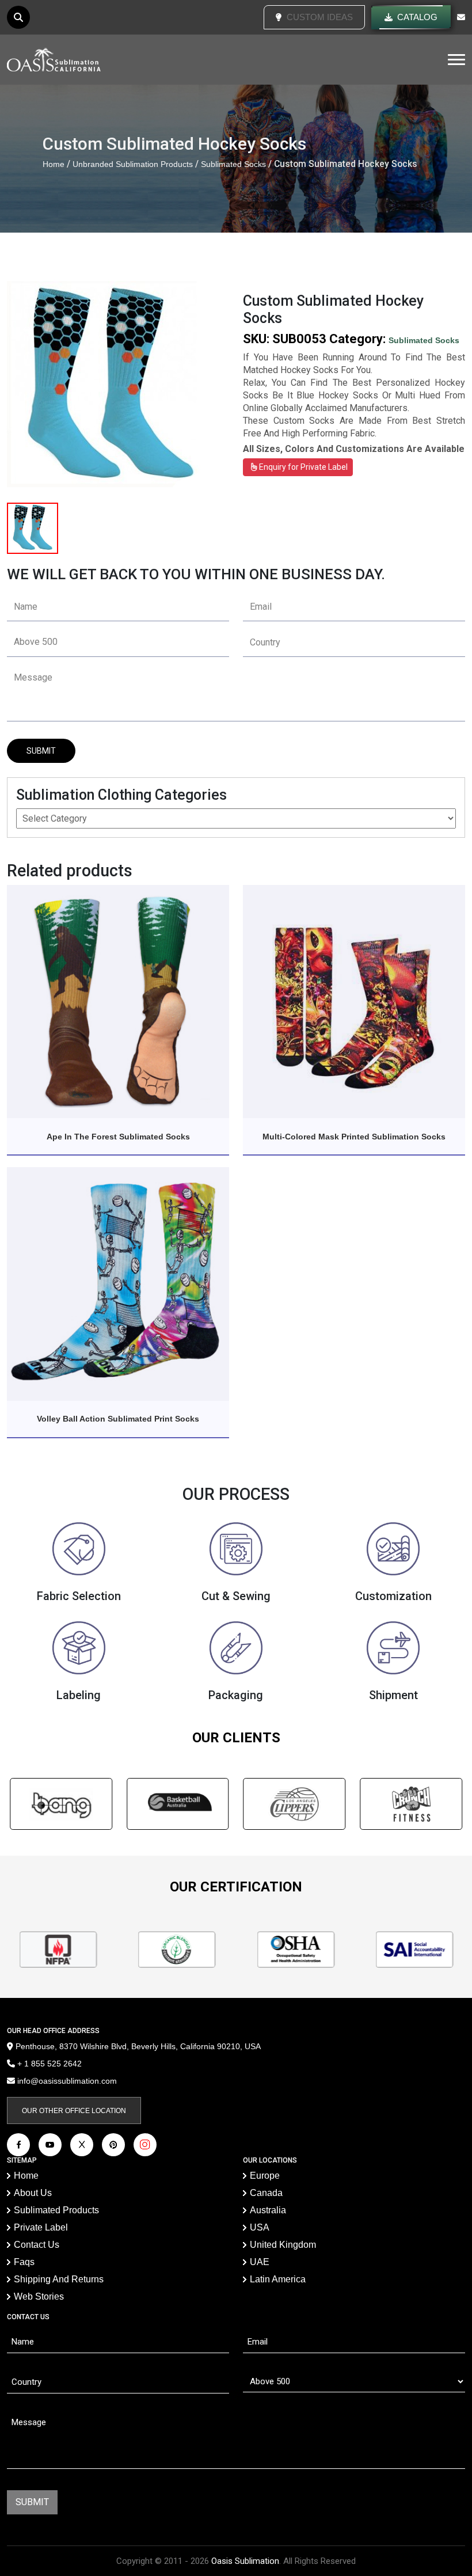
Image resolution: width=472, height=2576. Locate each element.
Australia (268, 2210)
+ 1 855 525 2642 (48, 2064)
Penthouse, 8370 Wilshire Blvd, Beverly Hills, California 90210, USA (137, 2046)
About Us (33, 2193)
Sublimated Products (56, 2210)
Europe (265, 2176)
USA (260, 2227)
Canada (266, 2193)
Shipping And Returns (59, 2279)
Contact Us (37, 2245)
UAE (260, 2262)
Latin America (278, 2279)
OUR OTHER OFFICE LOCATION (74, 2111)
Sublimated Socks (233, 164)
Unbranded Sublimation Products (133, 164)
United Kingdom (283, 2245)
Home (54, 164)
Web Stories (39, 2296)
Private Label (41, 2227)
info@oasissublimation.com (67, 2081)
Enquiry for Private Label (302, 467)
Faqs (24, 2262)
